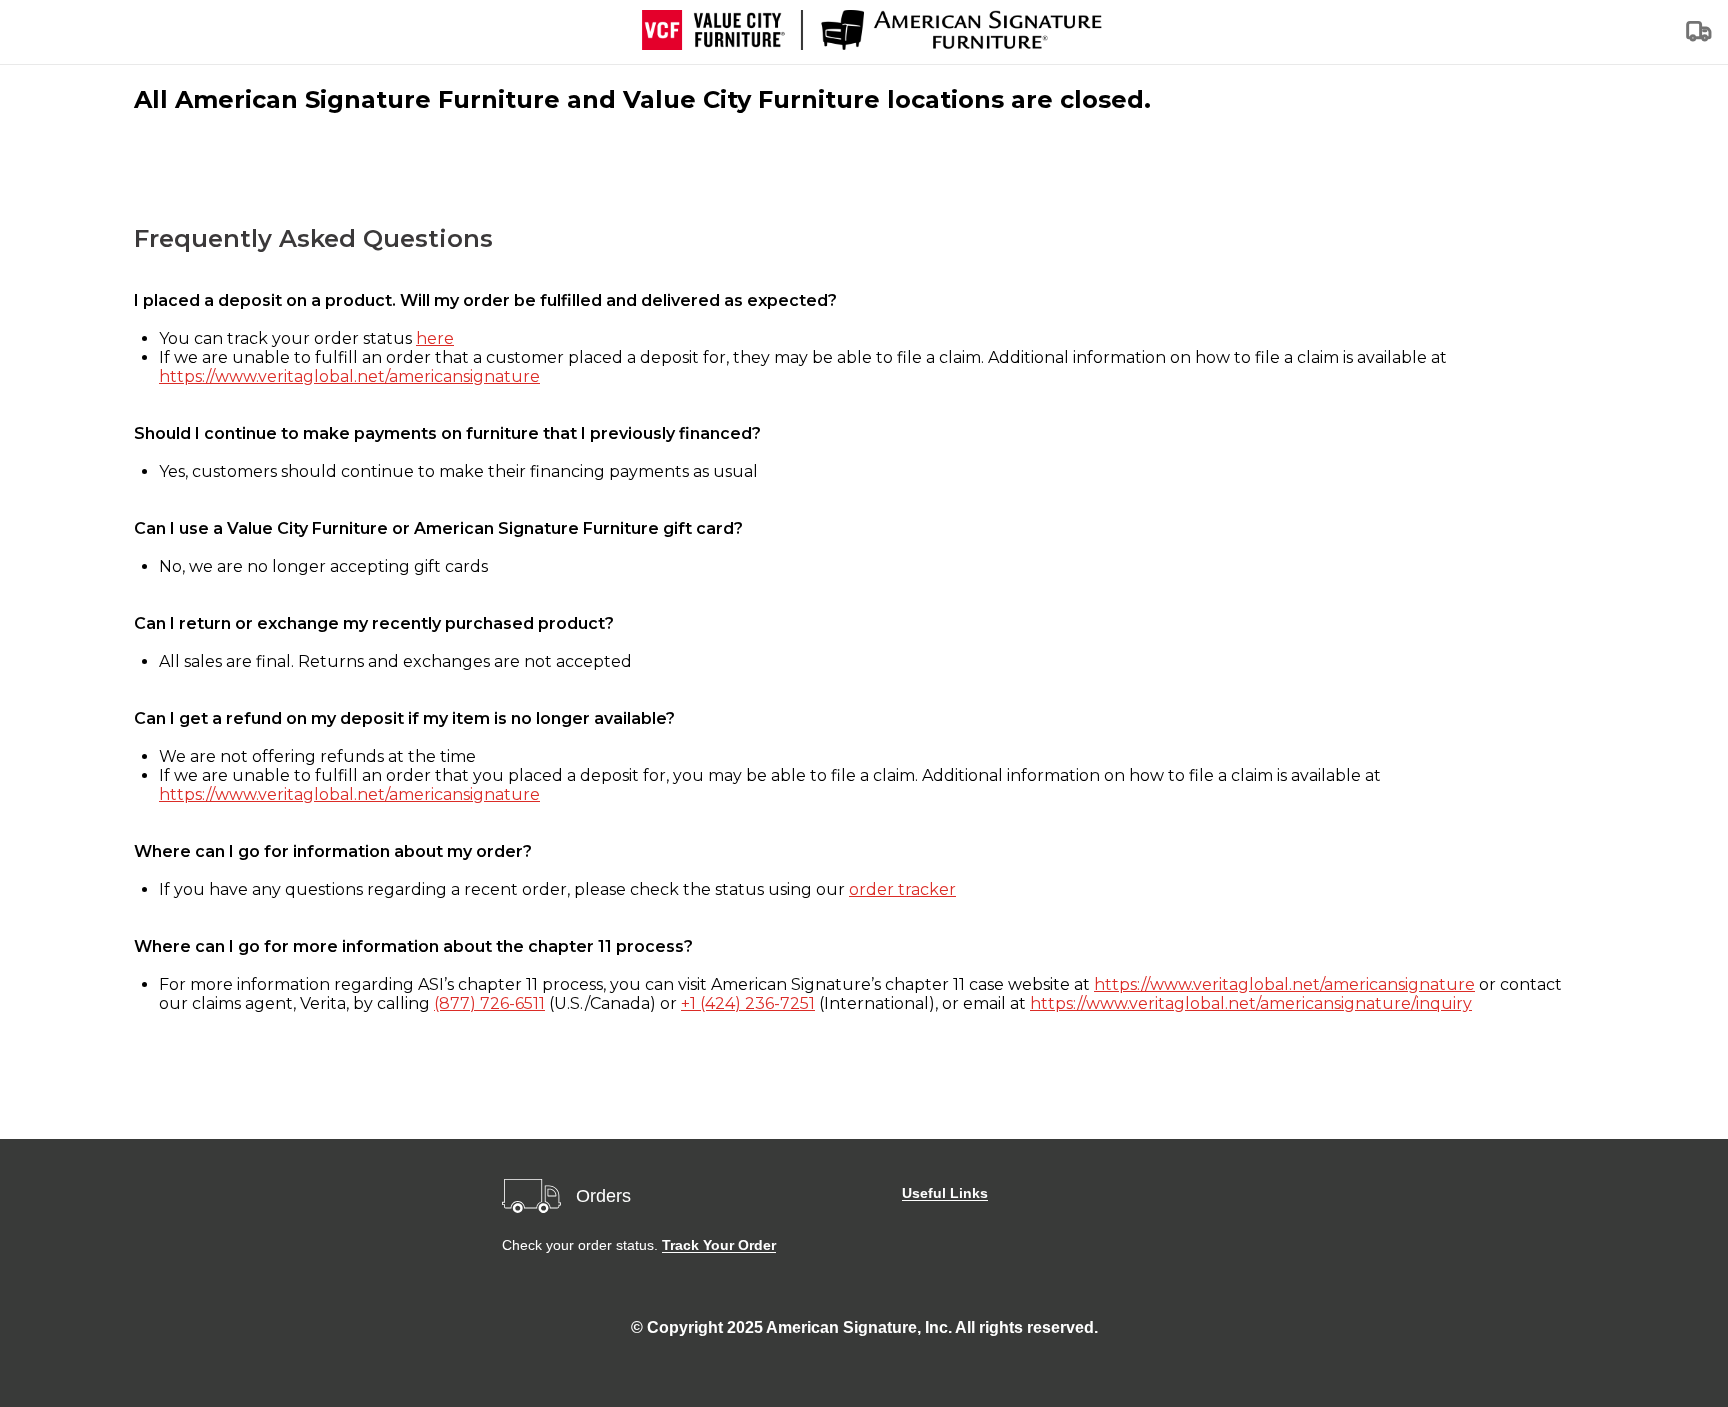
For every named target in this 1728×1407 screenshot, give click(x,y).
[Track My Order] (1700, 37)
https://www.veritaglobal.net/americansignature (349, 376)
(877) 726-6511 (489, 1003)
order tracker (902, 889)
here (435, 338)
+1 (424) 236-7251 (748, 1003)
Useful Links (945, 1193)
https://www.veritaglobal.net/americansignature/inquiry (1251, 1003)
